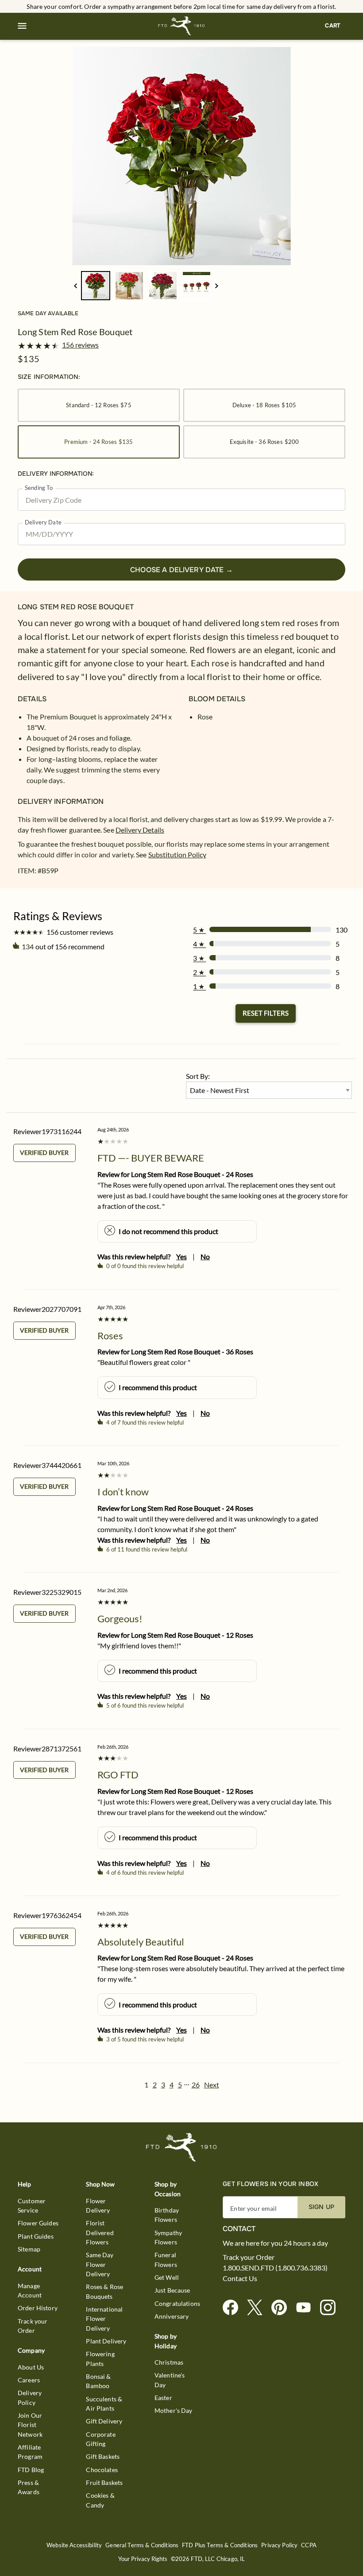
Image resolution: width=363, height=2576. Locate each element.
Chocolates (102, 2470)
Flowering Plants (100, 2358)
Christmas (169, 2362)
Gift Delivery (104, 2421)
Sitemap (29, 2249)
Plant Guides (36, 2236)
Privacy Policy (279, 2545)
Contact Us (240, 2278)
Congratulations (177, 2303)
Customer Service (32, 2205)
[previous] (75, 286)
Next (212, 2085)
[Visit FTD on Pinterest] (283, 2308)
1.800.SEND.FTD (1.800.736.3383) (275, 2268)
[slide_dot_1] (129, 286)
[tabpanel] (181, 156)
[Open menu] (22, 26)
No (205, 1256)
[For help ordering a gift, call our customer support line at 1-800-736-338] (182, 26)
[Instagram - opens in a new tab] (331, 2308)
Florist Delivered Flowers (100, 2232)
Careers (29, 2380)
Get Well (167, 2277)
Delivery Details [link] (140, 830)
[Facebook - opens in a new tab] (234, 2308)
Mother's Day (174, 2410)
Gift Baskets (103, 2456)
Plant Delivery (106, 2341)
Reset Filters (266, 1013)
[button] (22, 26)
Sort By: (198, 1076)
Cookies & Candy (100, 2500)
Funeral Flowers (166, 2259)
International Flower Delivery (104, 2319)
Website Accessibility (74, 2545)
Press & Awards (29, 2487)
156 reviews (80, 345)
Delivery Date (43, 522)
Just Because (172, 2290)
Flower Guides (38, 2223)
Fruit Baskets (104, 2482)
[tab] (181, 156)
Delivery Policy (30, 2397)
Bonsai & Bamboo (98, 2381)
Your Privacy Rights (143, 2559)
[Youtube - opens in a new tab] (307, 2308)
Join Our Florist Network (30, 2425)
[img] (181, 156)
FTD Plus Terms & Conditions (220, 2545)
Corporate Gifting (100, 2439)
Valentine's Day (170, 2380)
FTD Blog (31, 2470)
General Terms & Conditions (142, 2545)
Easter (163, 2398)
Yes (181, 1256)
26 (196, 2085)
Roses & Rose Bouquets (104, 2291)
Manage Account (30, 2290)
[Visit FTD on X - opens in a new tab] (258, 2308)
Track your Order (33, 2326)
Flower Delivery (98, 2205)
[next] (217, 286)
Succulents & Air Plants (104, 2404)
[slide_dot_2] (163, 286)
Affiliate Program (30, 2452)
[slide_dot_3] (197, 286)
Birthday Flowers (167, 2215)
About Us (31, 2367)
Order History (38, 2308)
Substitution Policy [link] (177, 854)
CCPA (309, 2545)
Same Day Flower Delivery (100, 2264)
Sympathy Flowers (168, 2237)
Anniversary (172, 2316)
